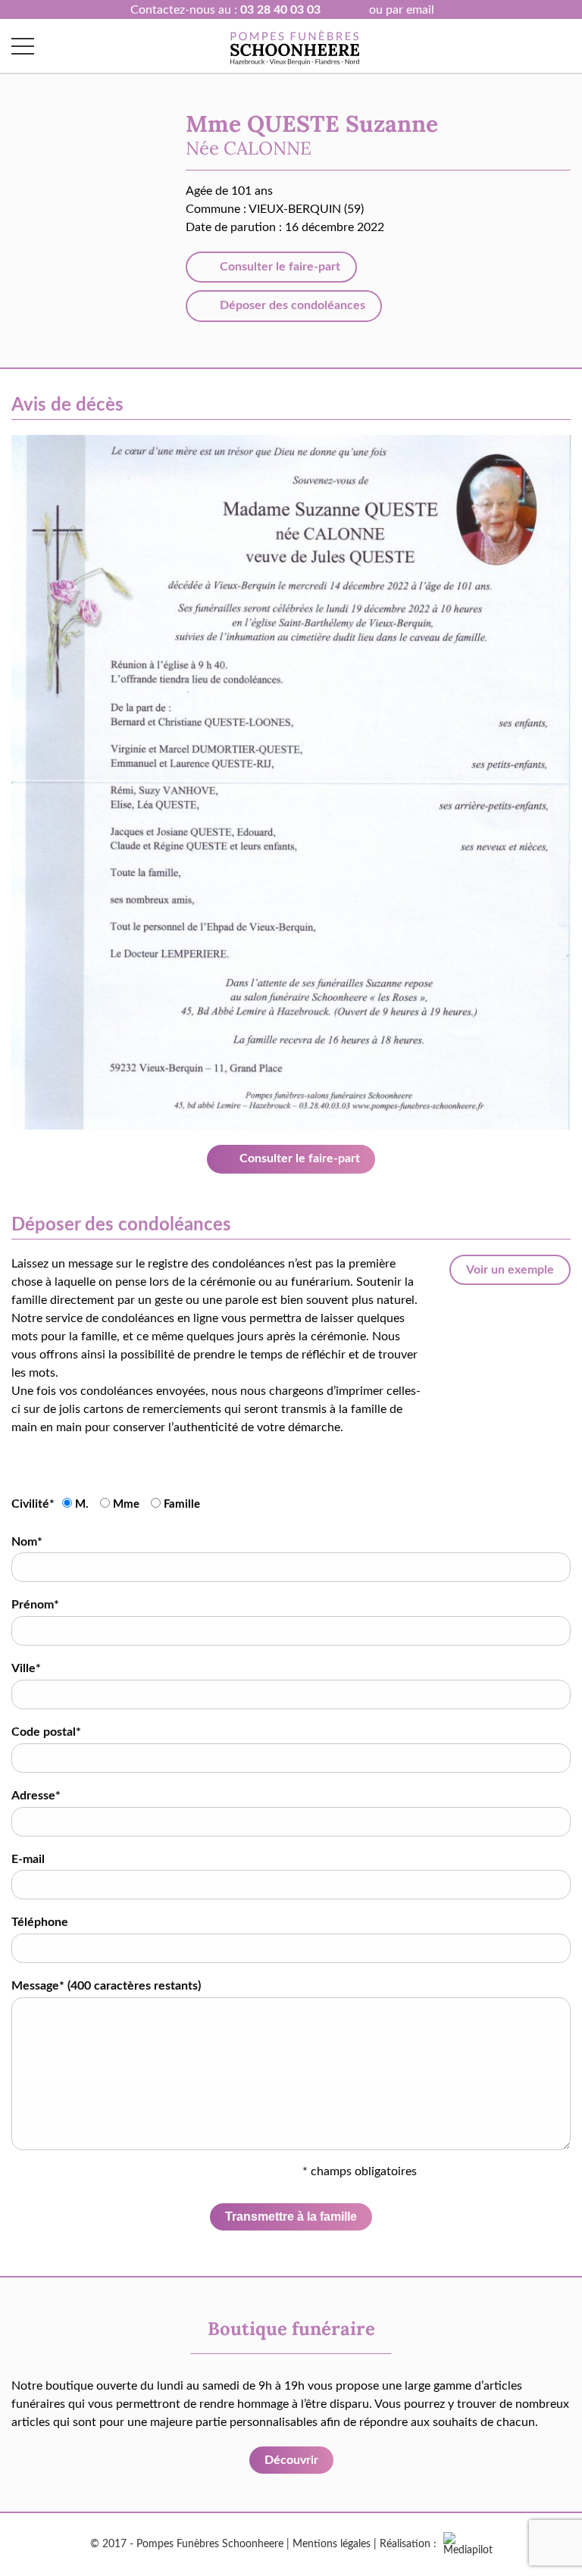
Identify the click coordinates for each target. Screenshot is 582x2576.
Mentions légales (332, 2544)
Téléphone (40, 1922)
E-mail (28, 1859)
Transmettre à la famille (291, 2216)
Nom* (27, 1542)
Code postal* (46, 1732)
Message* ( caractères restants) (106, 1986)
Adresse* (36, 1796)
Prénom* (35, 1605)
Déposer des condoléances (291, 305)
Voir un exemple (510, 1270)
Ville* (26, 1668)
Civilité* (33, 1504)
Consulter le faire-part (278, 267)
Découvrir (291, 2460)
